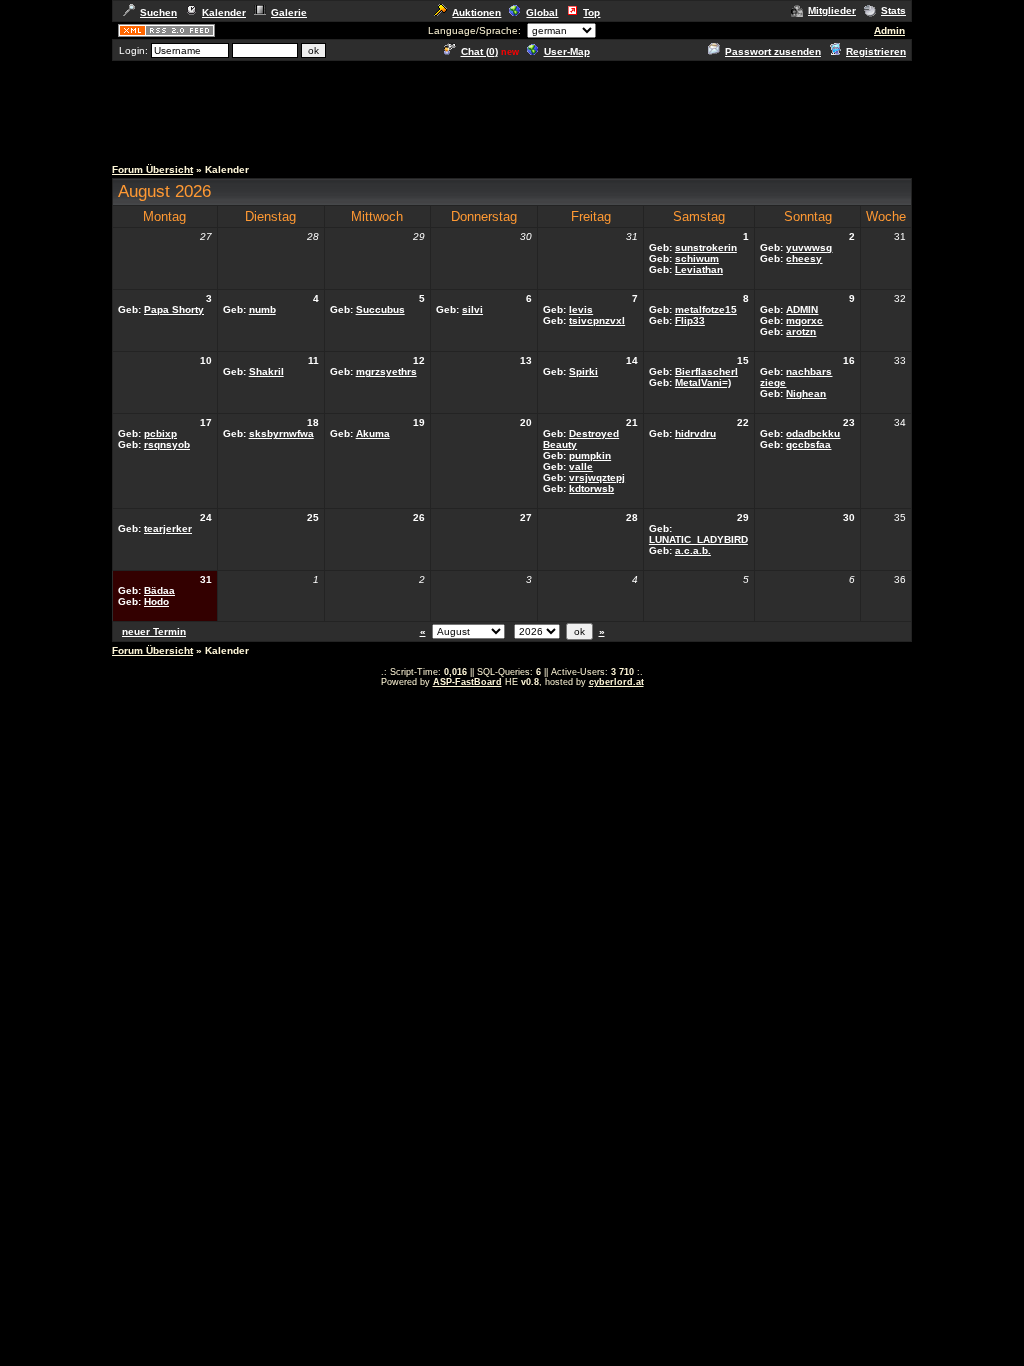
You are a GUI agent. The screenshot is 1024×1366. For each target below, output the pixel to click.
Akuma (373, 433)
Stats (893, 10)
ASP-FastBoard (467, 682)
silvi (472, 309)
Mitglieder (832, 10)
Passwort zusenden (773, 51)
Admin (889, 30)
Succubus (380, 309)
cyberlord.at (616, 682)
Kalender (224, 12)
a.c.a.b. (693, 550)
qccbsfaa (808, 444)
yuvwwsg (809, 247)
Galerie (289, 12)
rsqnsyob (167, 444)
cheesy (804, 258)
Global (542, 12)
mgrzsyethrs (386, 371)
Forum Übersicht (152, 169)
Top (591, 12)
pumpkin (590, 455)
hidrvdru (695, 433)
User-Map (567, 51)
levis (581, 309)
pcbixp (160, 433)
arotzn (801, 331)
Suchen (158, 12)
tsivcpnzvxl (597, 320)
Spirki (583, 371)
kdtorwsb (591, 488)
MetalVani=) (703, 382)
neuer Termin (154, 631)
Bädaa (159, 590)
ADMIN (802, 309)
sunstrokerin (706, 247)
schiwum (697, 258)
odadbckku (813, 433)
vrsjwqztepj (597, 477)
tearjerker (168, 528)
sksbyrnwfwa (281, 433)
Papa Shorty (174, 309)
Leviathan (699, 269)
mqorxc (804, 320)
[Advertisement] (512, 108)
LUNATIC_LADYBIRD (698, 539)
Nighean (806, 393)
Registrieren (876, 51)
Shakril (266, 371)
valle (581, 466)
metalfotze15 (706, 309)
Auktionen (476, 12)
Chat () (479, 51)
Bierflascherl (706, 371)
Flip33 (690, 320)
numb (262, 309)
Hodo (156, 601)
